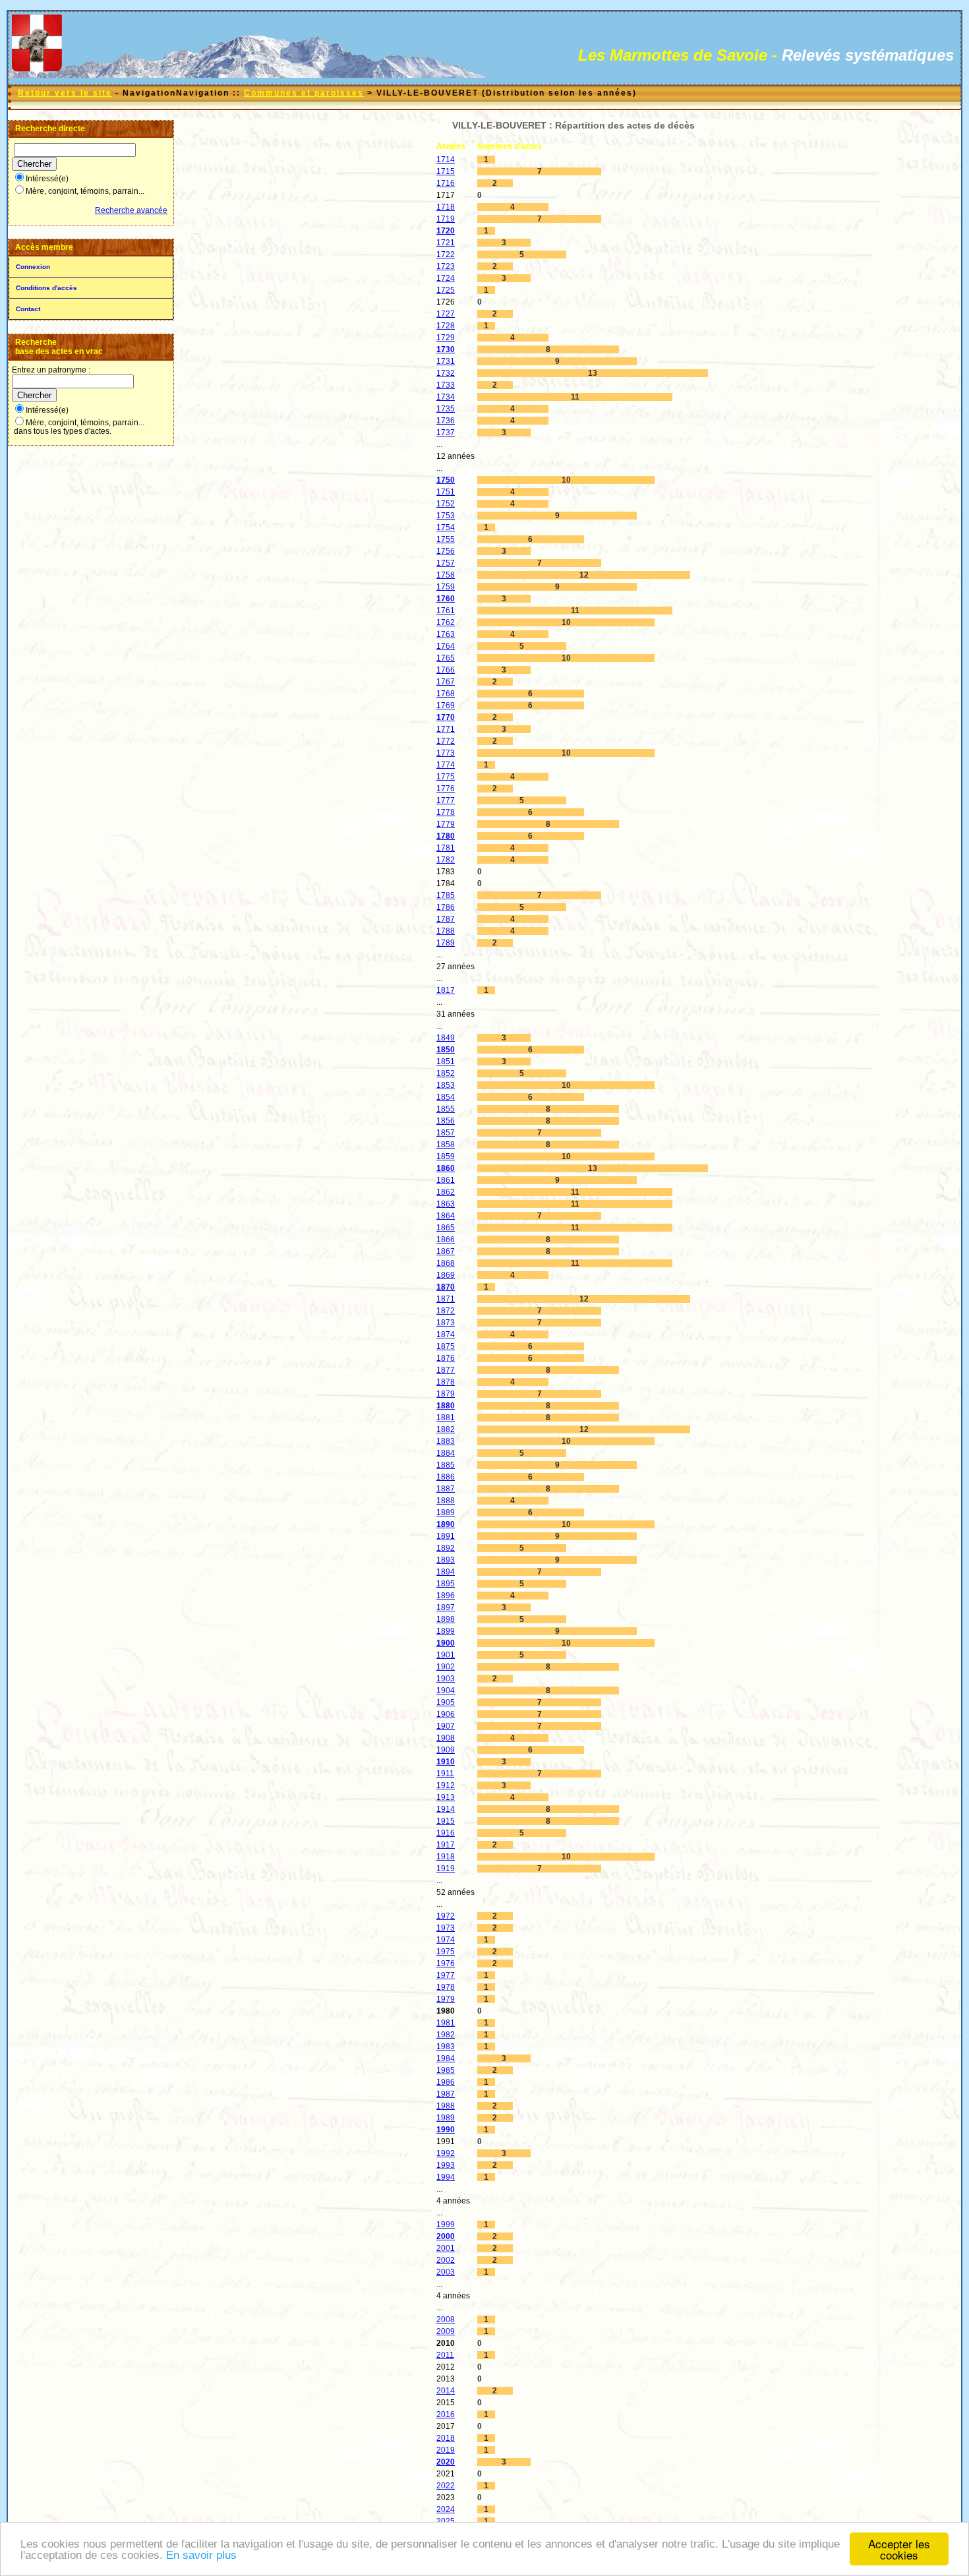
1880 (446, 1406)
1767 (446, 682)
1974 (446, 1940)
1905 (446, 1702)
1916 (446, 1833)
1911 (445, 1774)
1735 (446, 409)
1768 (446, 694)
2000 (446, 2236)
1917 (446, 1845)
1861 (446, 1180)
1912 (446, 1785)
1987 (446, 2094)
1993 (446, 2165)
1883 (446, 1441)
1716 (446, 183)
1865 (446, 1228)
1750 (446, 480)
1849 (446, 1038)
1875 (446, 1346)
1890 (446, 1524)
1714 (446, 160)
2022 (446, 2486)
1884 (446, 1453)
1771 (446, 729)
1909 (446, 1750)
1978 (446, 1987)
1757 (446, 563)
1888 (446, 1501)
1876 (446, 1358)
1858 (446, 1145)
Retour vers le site (65, 93)
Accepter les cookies (899, 2549)
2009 (446, 2331)
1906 (446, 1714)
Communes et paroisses (304, 93)
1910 (446, 1762)
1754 (446, 527)
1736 (446, 421)
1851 (446, 1062)
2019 (446, 2450)
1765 (446, 658)
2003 (446, 2272)
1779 (446, 824)
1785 (446, 895)
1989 (446, 2118)
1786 (446, 907)
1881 (446, 1418)
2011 (445, 2355)
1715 (446, 171)
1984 (446, 2058)
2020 (446, 2462)
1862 (446, 1192)
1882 (446, 1429)
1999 (446, 2225)
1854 (446, 1097)
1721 (446, 243)
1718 (446, 207)
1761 (446, 611)
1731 (446, 361)
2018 (446, 2438)
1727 (446, 314)
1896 (446, 1596)
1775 (446, 777)
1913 (446, 1797)
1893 (446, 1560)
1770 (446, 717)
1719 (446, 219)
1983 (446, 2047)
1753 (446, 516)
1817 (446, 990)
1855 (446, 1109)
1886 (446, 1477)
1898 (446, 1619)
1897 (446, 1607)
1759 (446, 587)
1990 (446, 2130)
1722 (446, 255)
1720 (446, 231)
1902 (446, 1667)
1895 (446, 1584)
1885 (446, 1465)
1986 (446, 2082)
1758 (446, 575)
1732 (446, 373)
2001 (446, 2248)
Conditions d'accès (46, 288)
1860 (446, 1168)
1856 (446, 1121)
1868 (446, 1263)
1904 (446, 1691)
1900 (446, 1643)
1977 (446, 1975)
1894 (446, 1572)
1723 (446, 266)
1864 (446, 1216)
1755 (446, 539)
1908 (446, 1738)
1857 (446, 1133)
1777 (446, 800)
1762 (446, 622)
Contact (28, 309)
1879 (446, 1394)
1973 (446, 1928)
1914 (446, 1809)
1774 (446, 765)
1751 (446, 492)
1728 (446, 326)
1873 (446, 1323)
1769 (446, 705)
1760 (446, 599)
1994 (446, 2177)
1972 (446, 1916)
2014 (446, 2391)
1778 (446, 812)
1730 (446, 349)
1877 (446, 1370)
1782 (446, 860)
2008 (446, 2320)
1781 (446, 848)
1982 (446, 2035)
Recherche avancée (131, 210)
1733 (446, 385)
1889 (446, 1513)
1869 (446, 1275)
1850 (446, 1050)
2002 (446, 2260)
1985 (446, 2070)
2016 (446, 2414)
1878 (446, 1382)
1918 (446, 1857)
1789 (446, 943)
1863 (446, 1204)
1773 (446, 753)
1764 (446, 646)
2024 (446, 2509)
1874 (446, 1334)
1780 (446, 836)
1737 (446, 433)
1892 (446, 1548)
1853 (446, 1085)
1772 (446, 741)
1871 (446, 1299)
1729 (446, 338)
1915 (446, 1821)
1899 (446, 1631)
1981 (446, 2023)
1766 (446, 670)
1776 (446, 789)
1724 (446, 278)
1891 (446, 1536)
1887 (446, 1489)
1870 (446, 1287)
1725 (446, 290)
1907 (446, 1726)
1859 (446, 1156)
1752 (446, 504)
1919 (446, 1869)
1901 (446, 1655)
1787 (446, 919)
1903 (446, 1679)
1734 (446, 397)
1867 (446, 1251)
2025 (446, 2521)
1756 (446, 551)
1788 (446, 931)
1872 (446, 1311)
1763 (446, 634)
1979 (446, 1999)
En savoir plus (201, 2555)
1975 (446, 1952)
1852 (446, 1073)
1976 (446, 1963)
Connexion (33, 267)
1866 (446, 1240)
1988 (446, 2106)
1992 (446, 2153)
